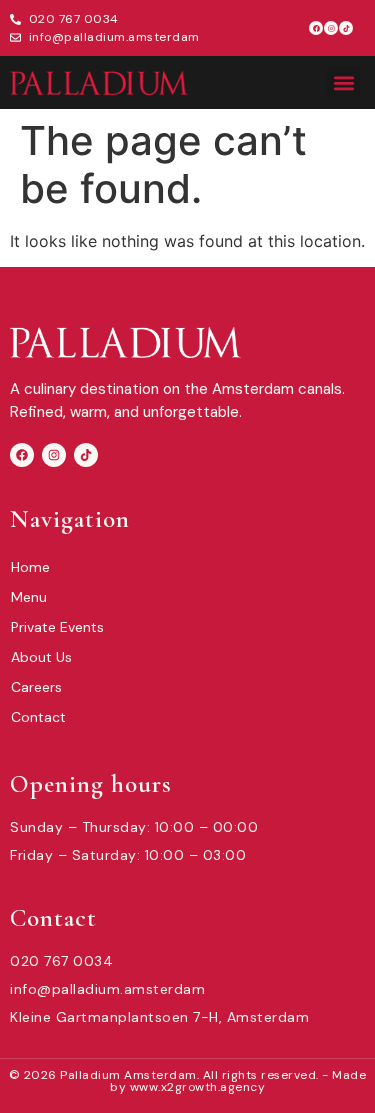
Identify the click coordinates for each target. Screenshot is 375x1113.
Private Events (57, 627)
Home (30, 567)
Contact (38, 717)
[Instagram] (331, 28)
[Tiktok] (346, 28)
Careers (36, 687)
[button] (343, 82)
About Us (41, 657)
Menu (29, 597)
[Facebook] (316, 28)
